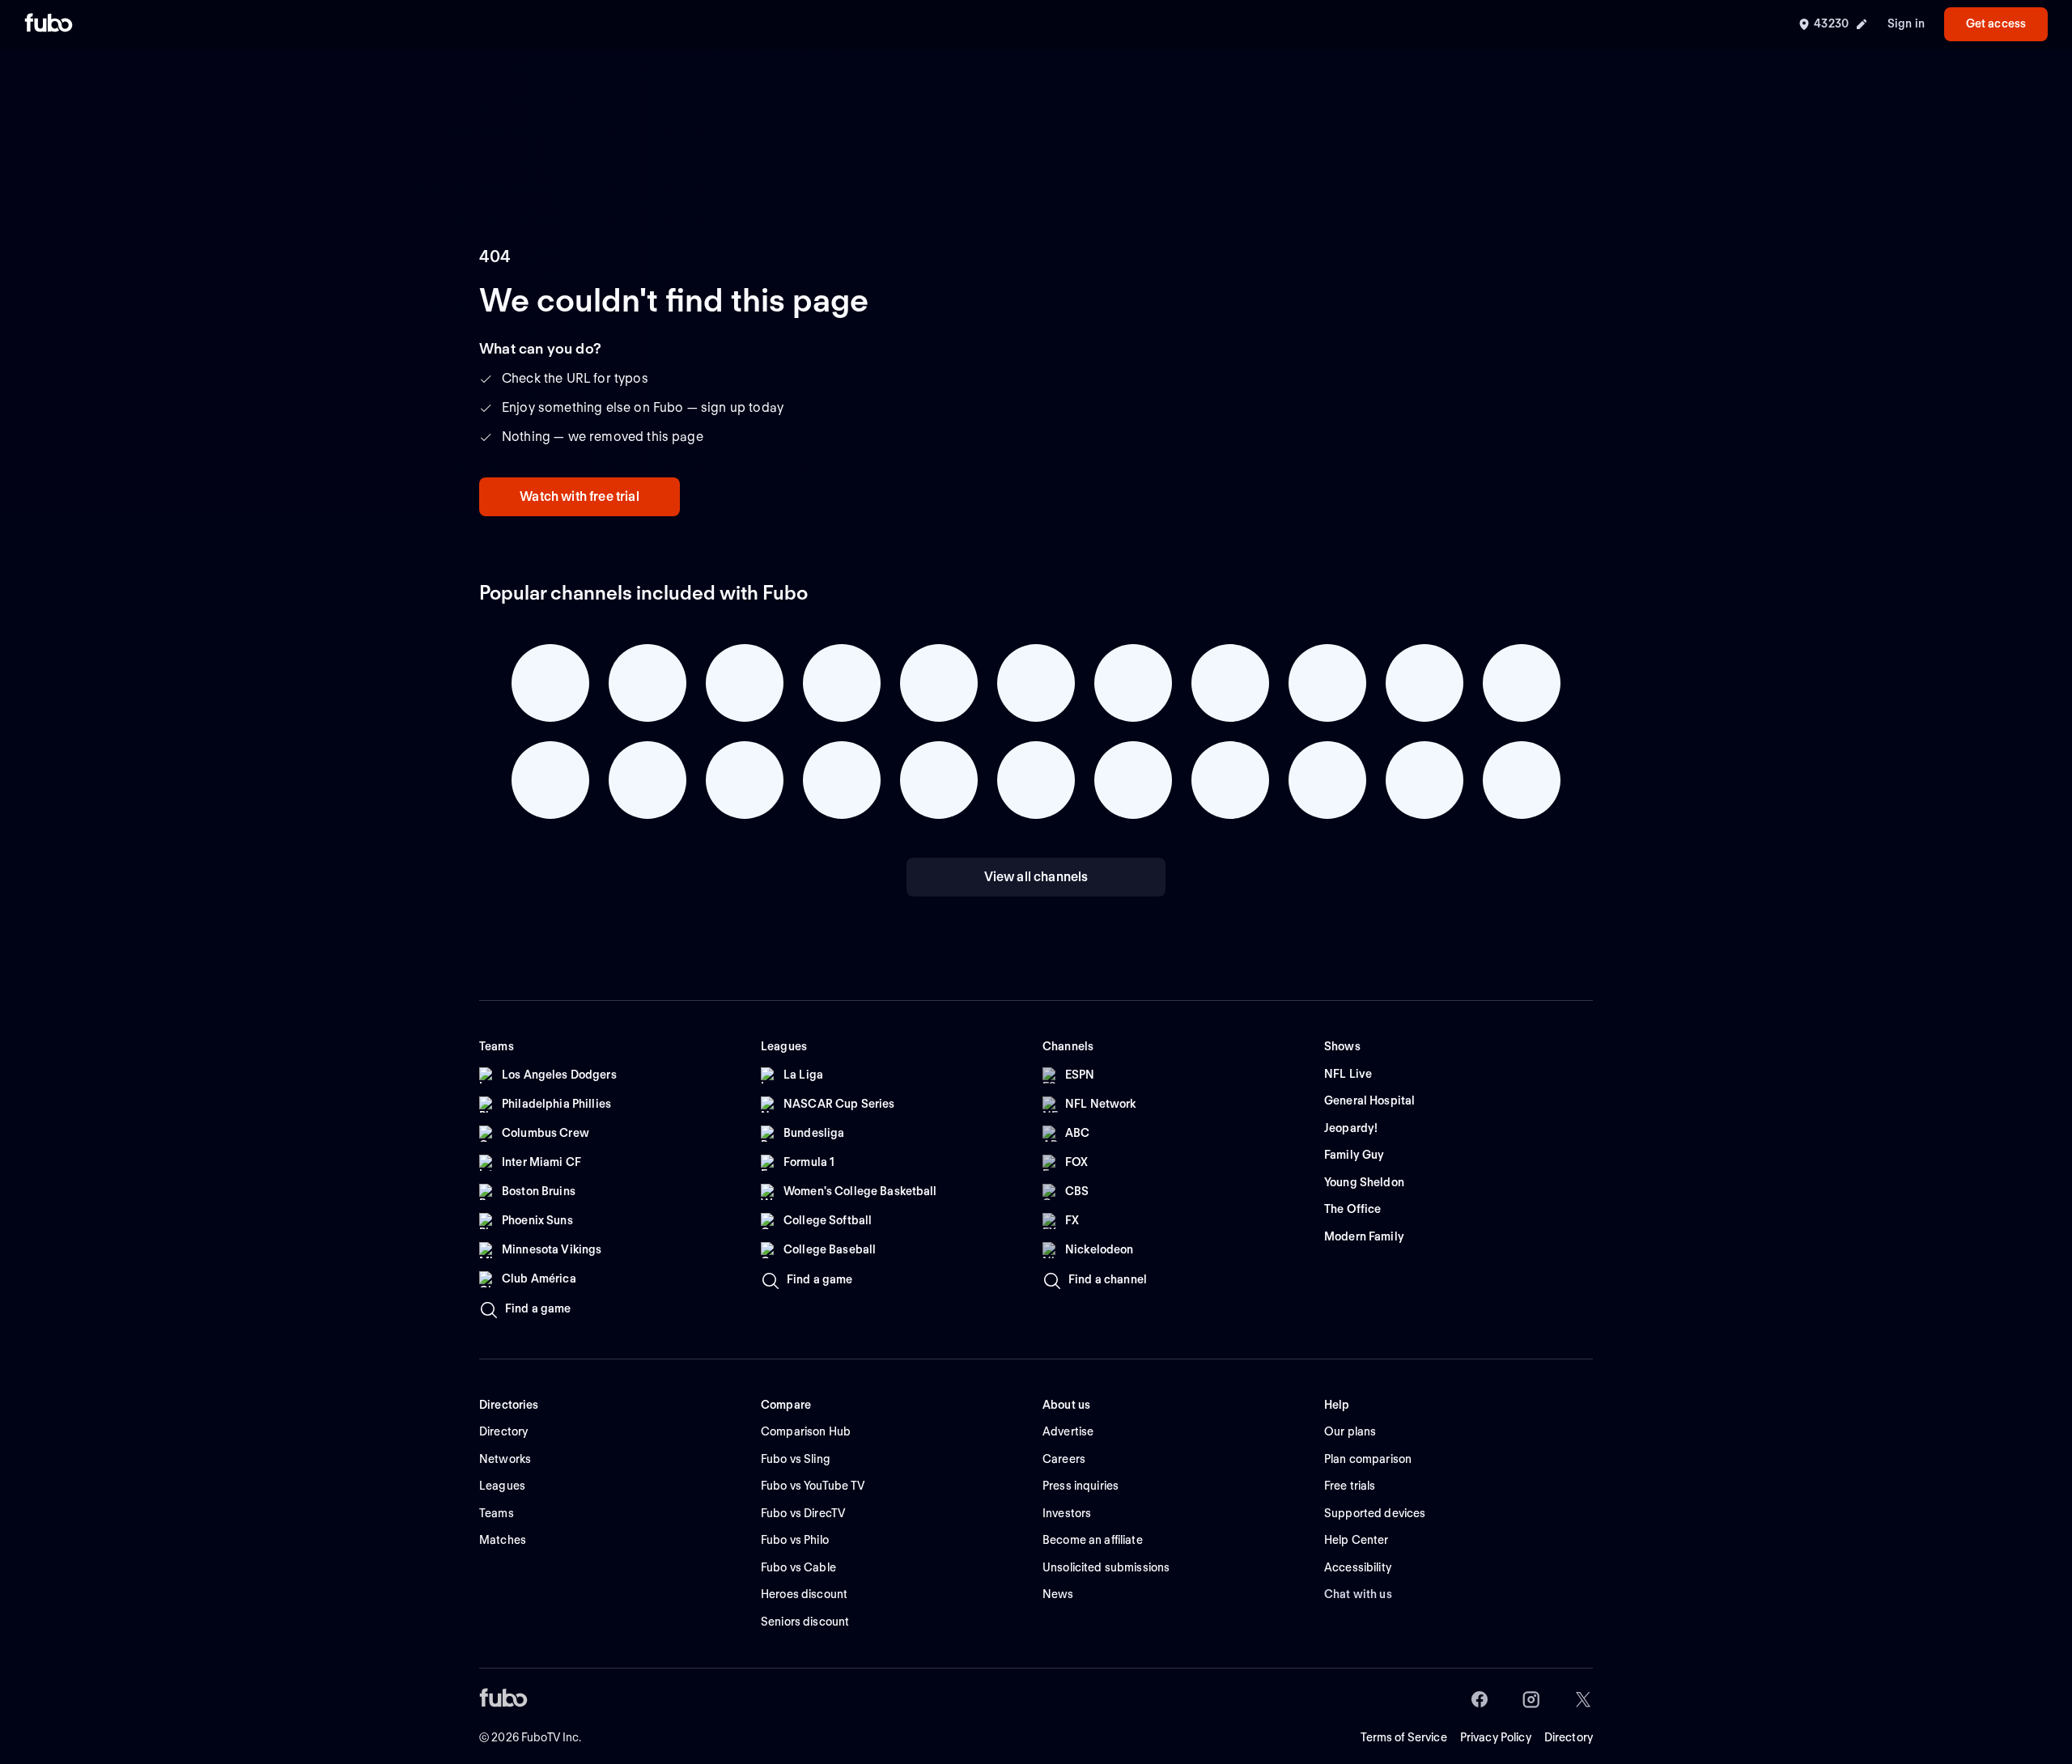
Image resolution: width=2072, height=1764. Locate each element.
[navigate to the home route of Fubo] (49, 24)
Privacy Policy (1496, 1737)
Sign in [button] (1906, 23)
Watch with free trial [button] (579, 496)
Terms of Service (1404, 1737)
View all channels (1036, 877)
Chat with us (1358, 1594)
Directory (1569, 1737)
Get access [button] (1996, 23)
